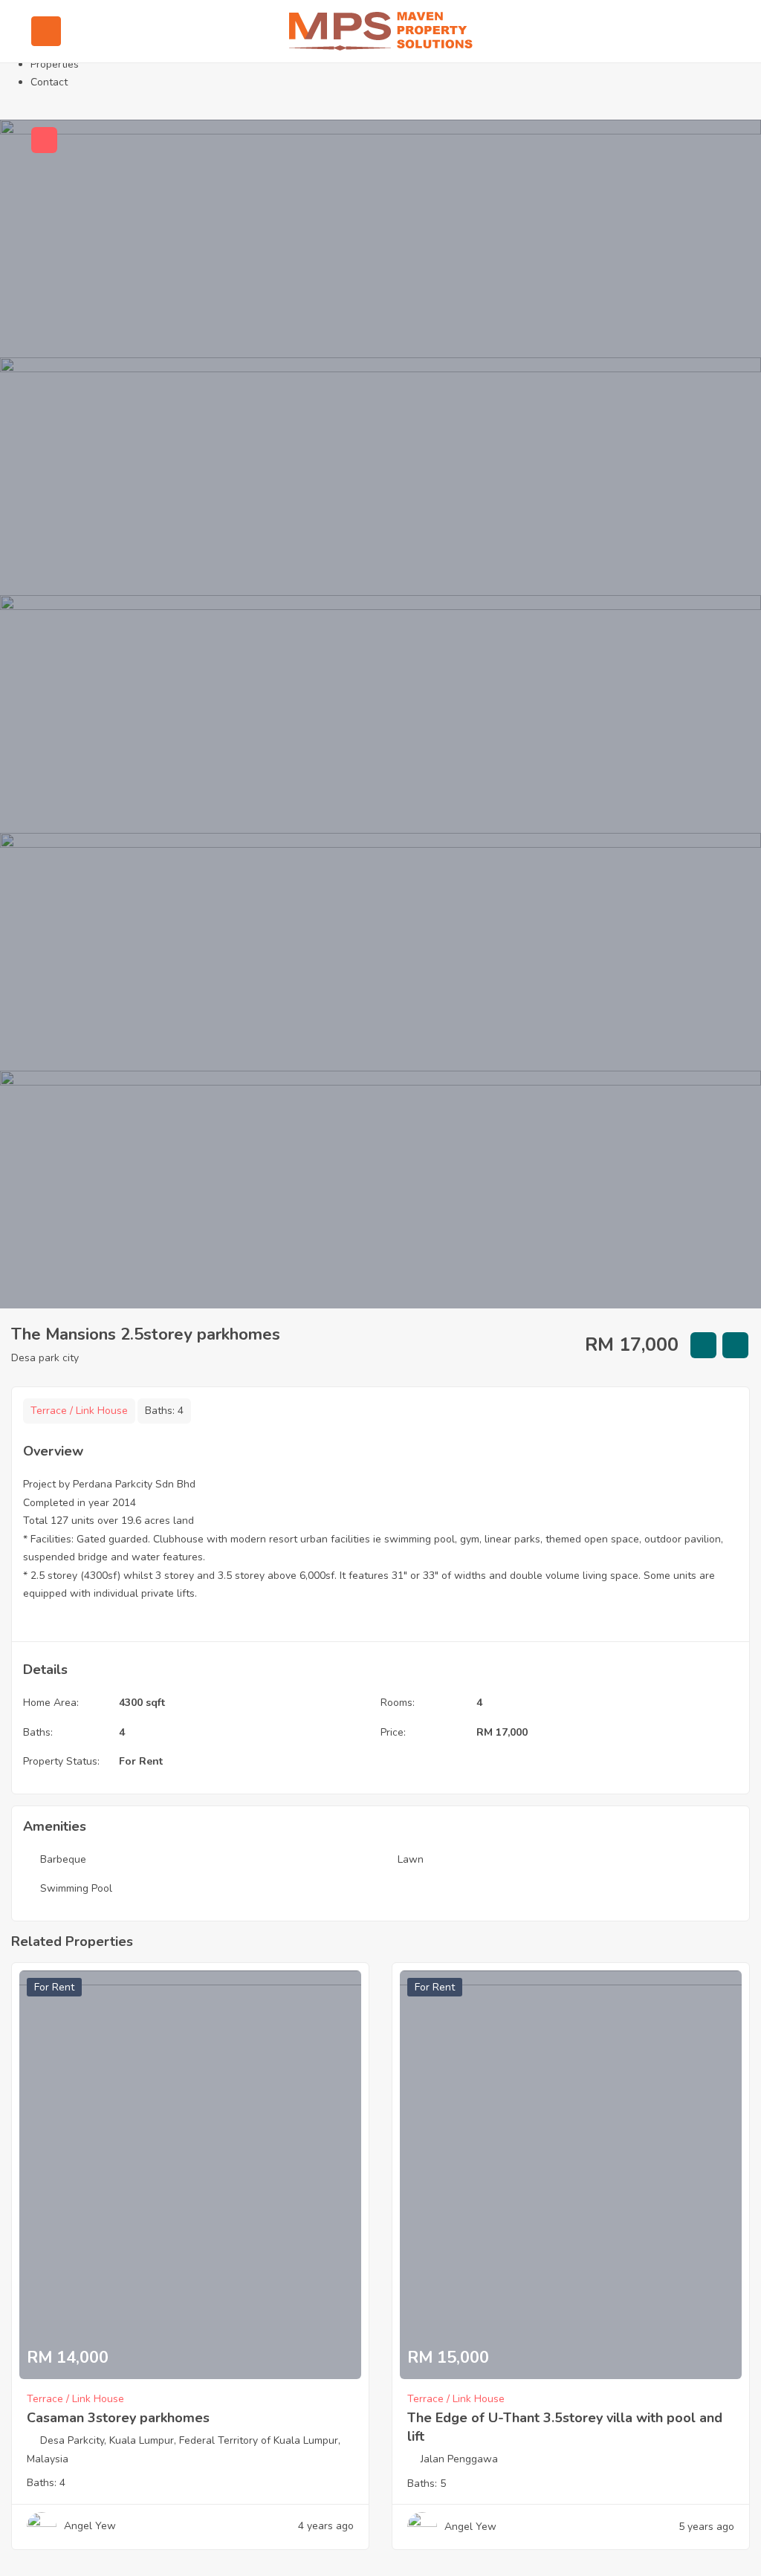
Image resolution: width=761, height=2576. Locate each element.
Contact (49, 82)
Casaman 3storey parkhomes (118, 2418)
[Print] (735, 1345)
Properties (55, 64)
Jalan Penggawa (459, 2459)
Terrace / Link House (79, 1411)
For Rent (141, 1761)
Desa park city (45, 1358)
